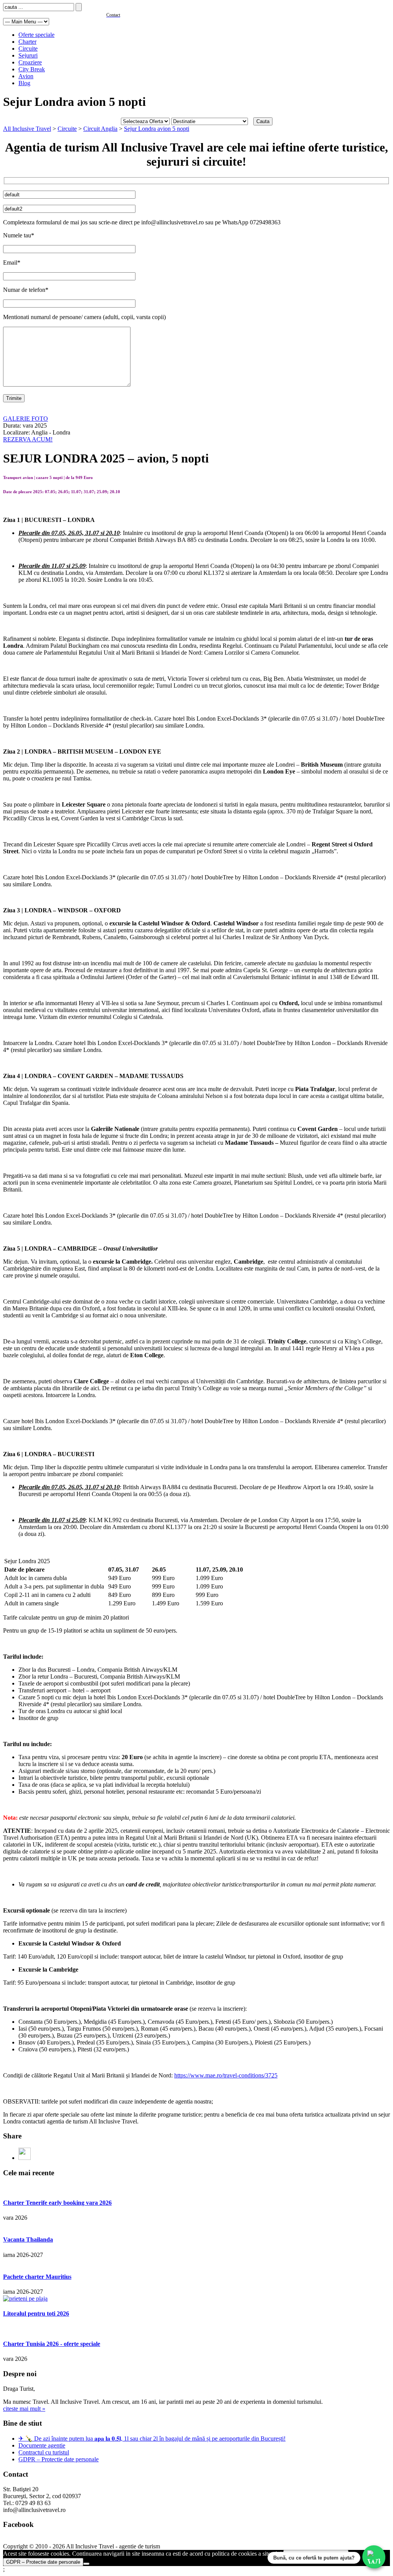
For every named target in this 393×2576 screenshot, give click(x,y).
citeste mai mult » (24, 2409)
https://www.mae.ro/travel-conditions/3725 (226, 2075)
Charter (27, 42)
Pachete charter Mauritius (37, 2277)
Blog (24, 83)
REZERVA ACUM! (28, 439)
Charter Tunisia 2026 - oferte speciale (52, 2344)
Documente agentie (42, 2445)
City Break (32, 69)
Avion (26, 76)
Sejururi (28, 55)
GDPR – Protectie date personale (59, 2459)
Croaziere (30, 62)
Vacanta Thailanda (28, 2239)
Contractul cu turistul (44, 2452)
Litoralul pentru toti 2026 (36, 2313)
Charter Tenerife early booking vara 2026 (57, 2203)
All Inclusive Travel (27, 129)
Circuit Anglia (100, 129)
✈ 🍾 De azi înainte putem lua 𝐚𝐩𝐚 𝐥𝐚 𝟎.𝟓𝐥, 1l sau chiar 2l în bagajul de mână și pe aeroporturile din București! (152, 2439)
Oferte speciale (36, 35)
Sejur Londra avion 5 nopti (157, 129)
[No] (86, 2564)
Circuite (28, 49)
